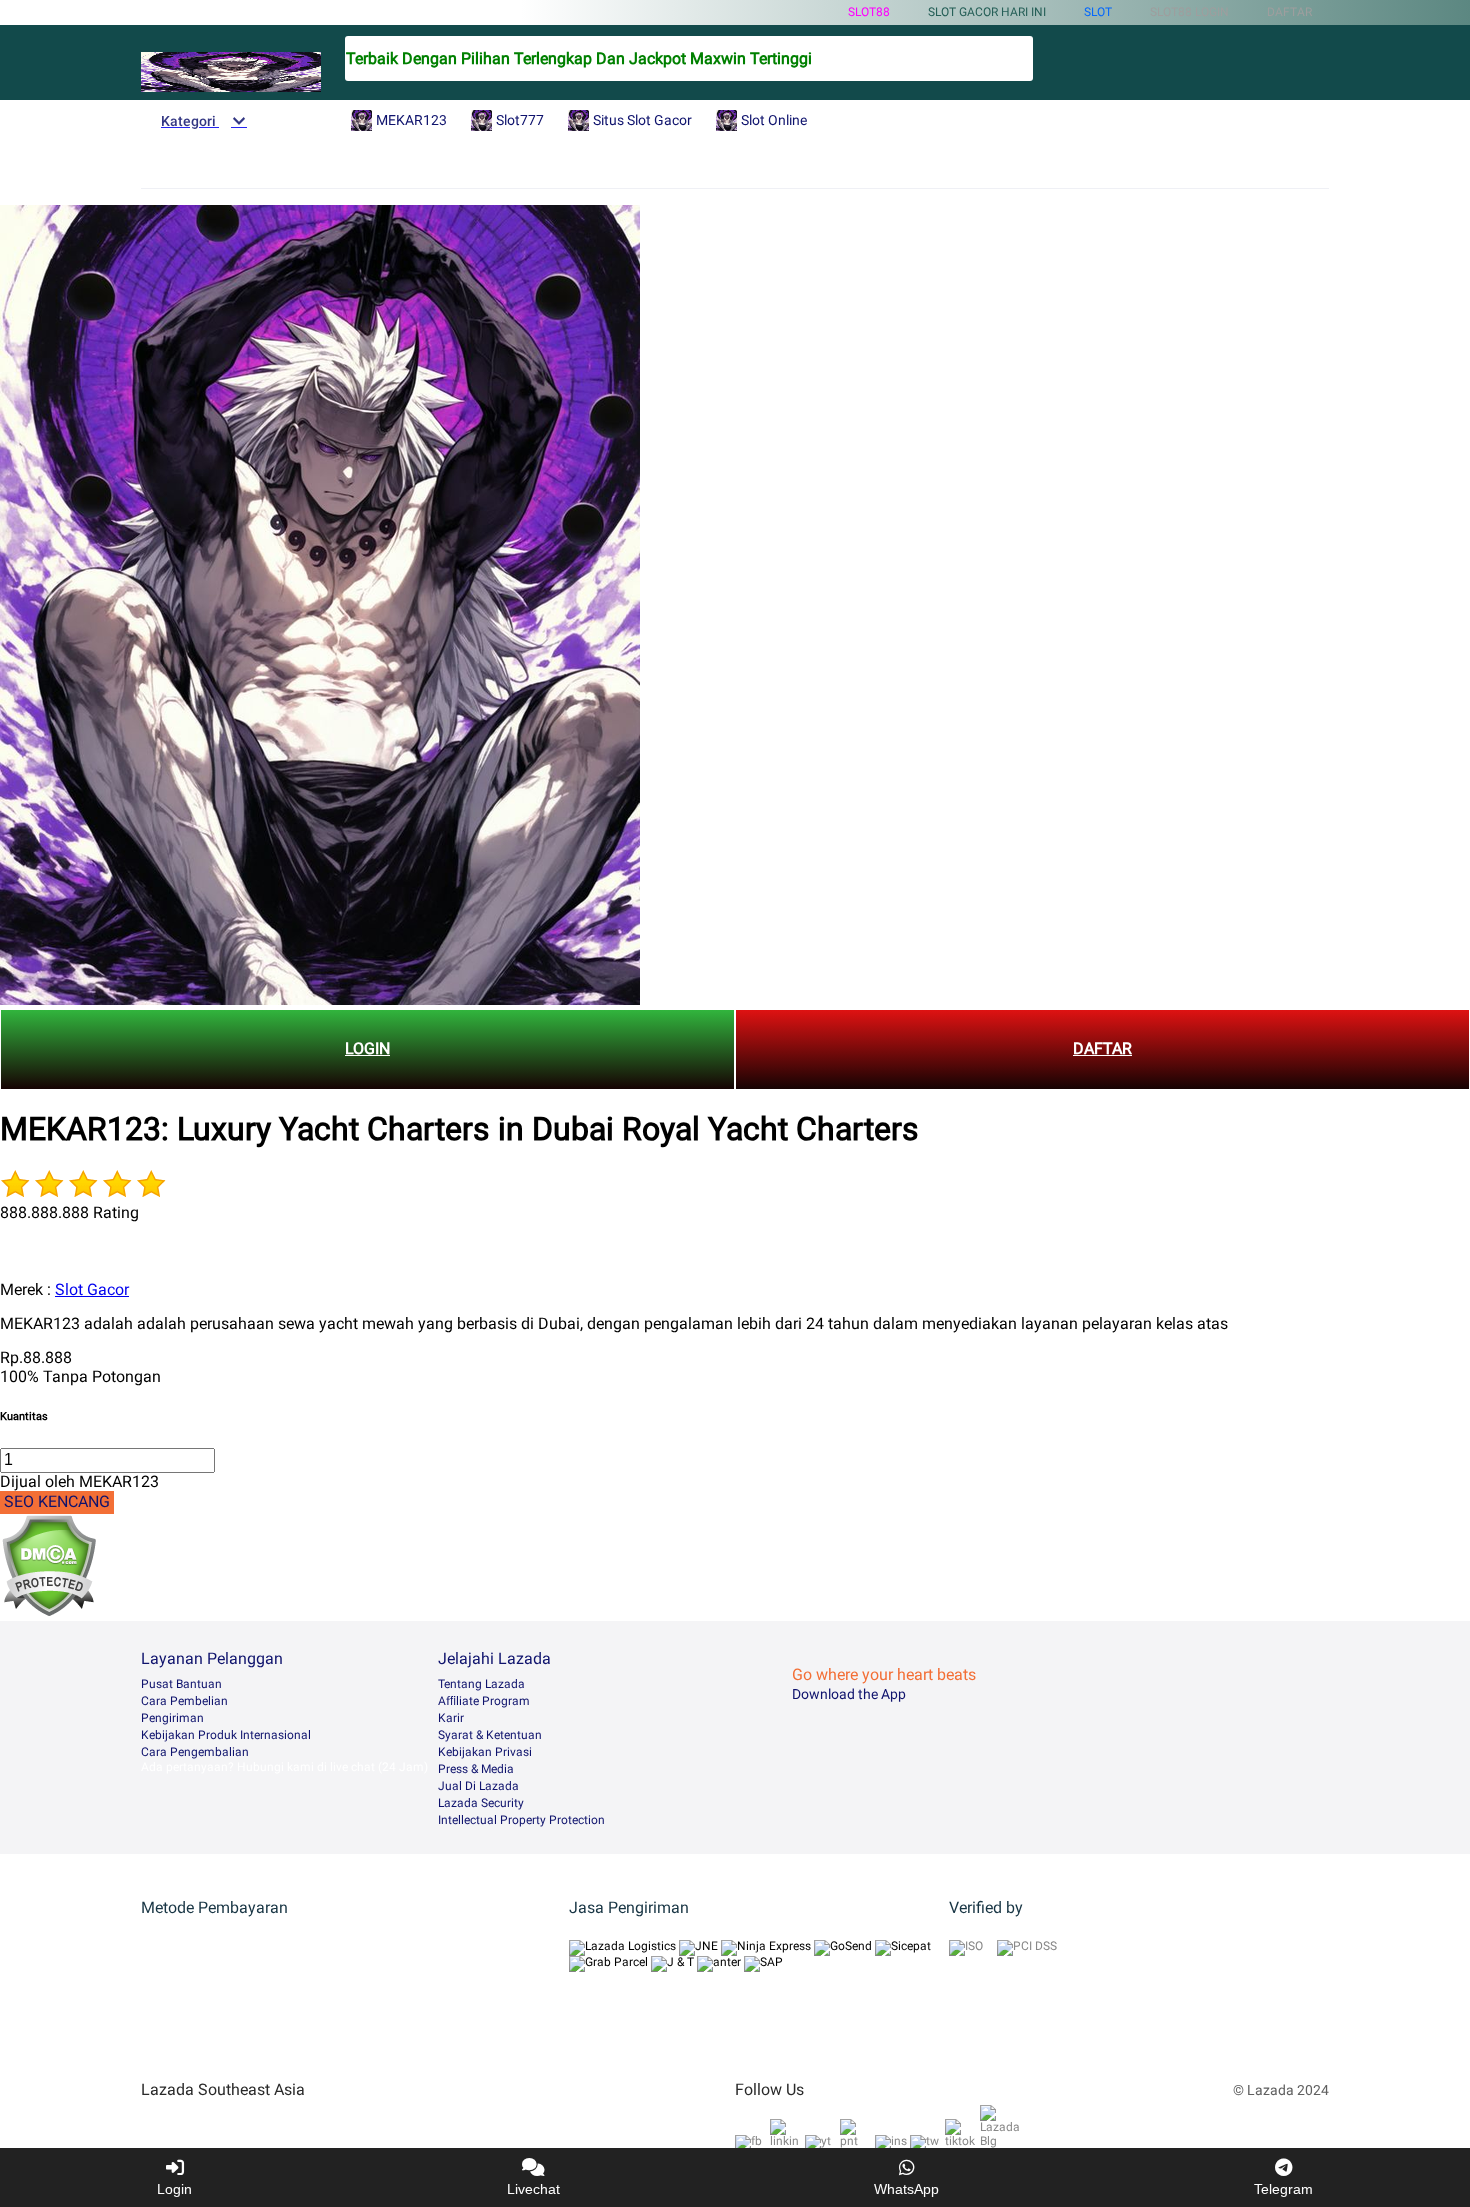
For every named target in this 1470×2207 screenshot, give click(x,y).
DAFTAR (1102, 1048)
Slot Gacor (92, 1289)
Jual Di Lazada (478, 1786)
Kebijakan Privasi (485, 1752)
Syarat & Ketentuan (490, 1735)
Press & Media (476, 1769)
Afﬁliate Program (484, 1701)
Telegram (1283, 2189)
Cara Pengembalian (195, 1752)
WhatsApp (906, 2189)
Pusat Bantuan (181, 1684)
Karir (451, 1718)
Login (174, 2189)
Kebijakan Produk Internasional (226, 1735)
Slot (1098, 12)
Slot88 (869, 12)
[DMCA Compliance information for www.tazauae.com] (48, 1611)
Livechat (533, 2189)
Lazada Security (481, 1803)
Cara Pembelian (184, 1701)
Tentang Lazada (481, 1684)
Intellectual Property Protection (521, 1820)
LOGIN (367, 1048)
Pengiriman (172, 1718)
